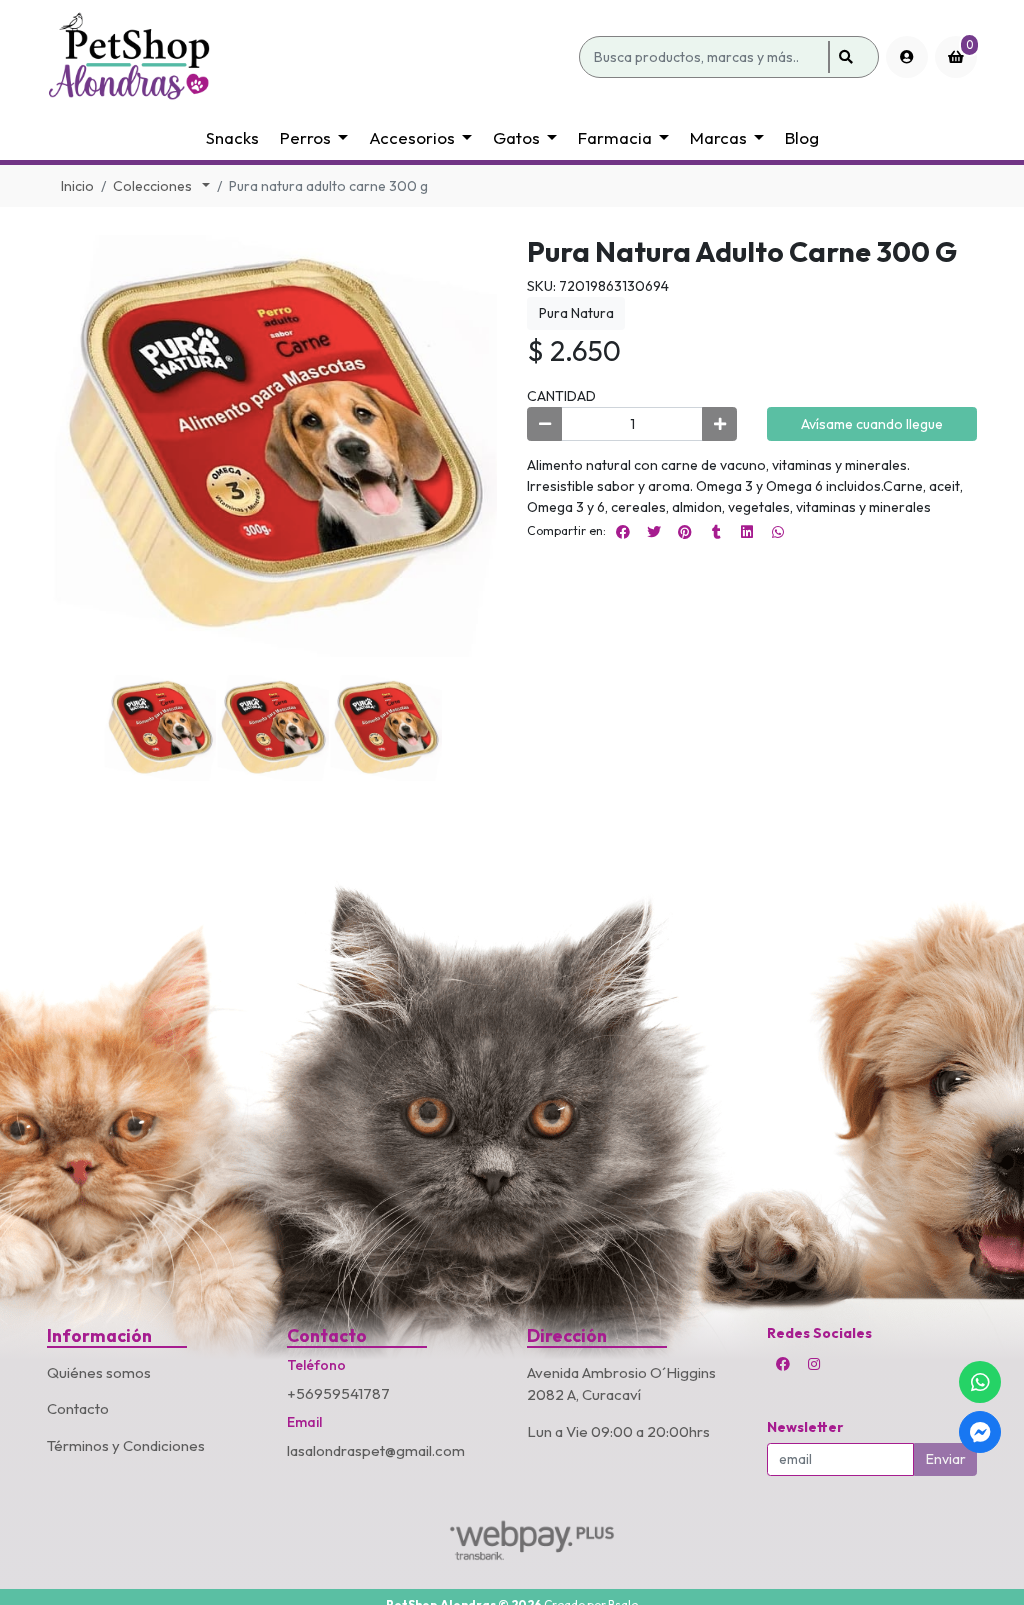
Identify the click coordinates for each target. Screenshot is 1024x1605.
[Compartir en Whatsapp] (778, 532)
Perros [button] (305, 137)
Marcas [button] (718, 137)
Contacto (78, 1408)
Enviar (946, 1459)
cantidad (561, 396)
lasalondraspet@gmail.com (376, 1450)
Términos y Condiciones (126, 1445)
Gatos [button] (516, 137)
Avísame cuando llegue (872, 424)
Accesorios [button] (412, 137)
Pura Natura (576, 313)
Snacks (232, 137)
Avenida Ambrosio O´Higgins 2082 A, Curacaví (621, 1384)
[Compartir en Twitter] (654, 532)
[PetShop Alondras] (309, 57)
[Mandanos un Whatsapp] (980, 1382)
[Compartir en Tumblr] (716, 532)
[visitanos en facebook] (783, 1364)
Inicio (77, 186)
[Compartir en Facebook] (623, 532)
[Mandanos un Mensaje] (980, 1432)
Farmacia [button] (615, 137)
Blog (802, 137)
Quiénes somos (99, 1372)
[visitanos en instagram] (814, 1364)
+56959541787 (338, 1393)
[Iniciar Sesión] (907, 57)
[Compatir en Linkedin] (747, 532)
